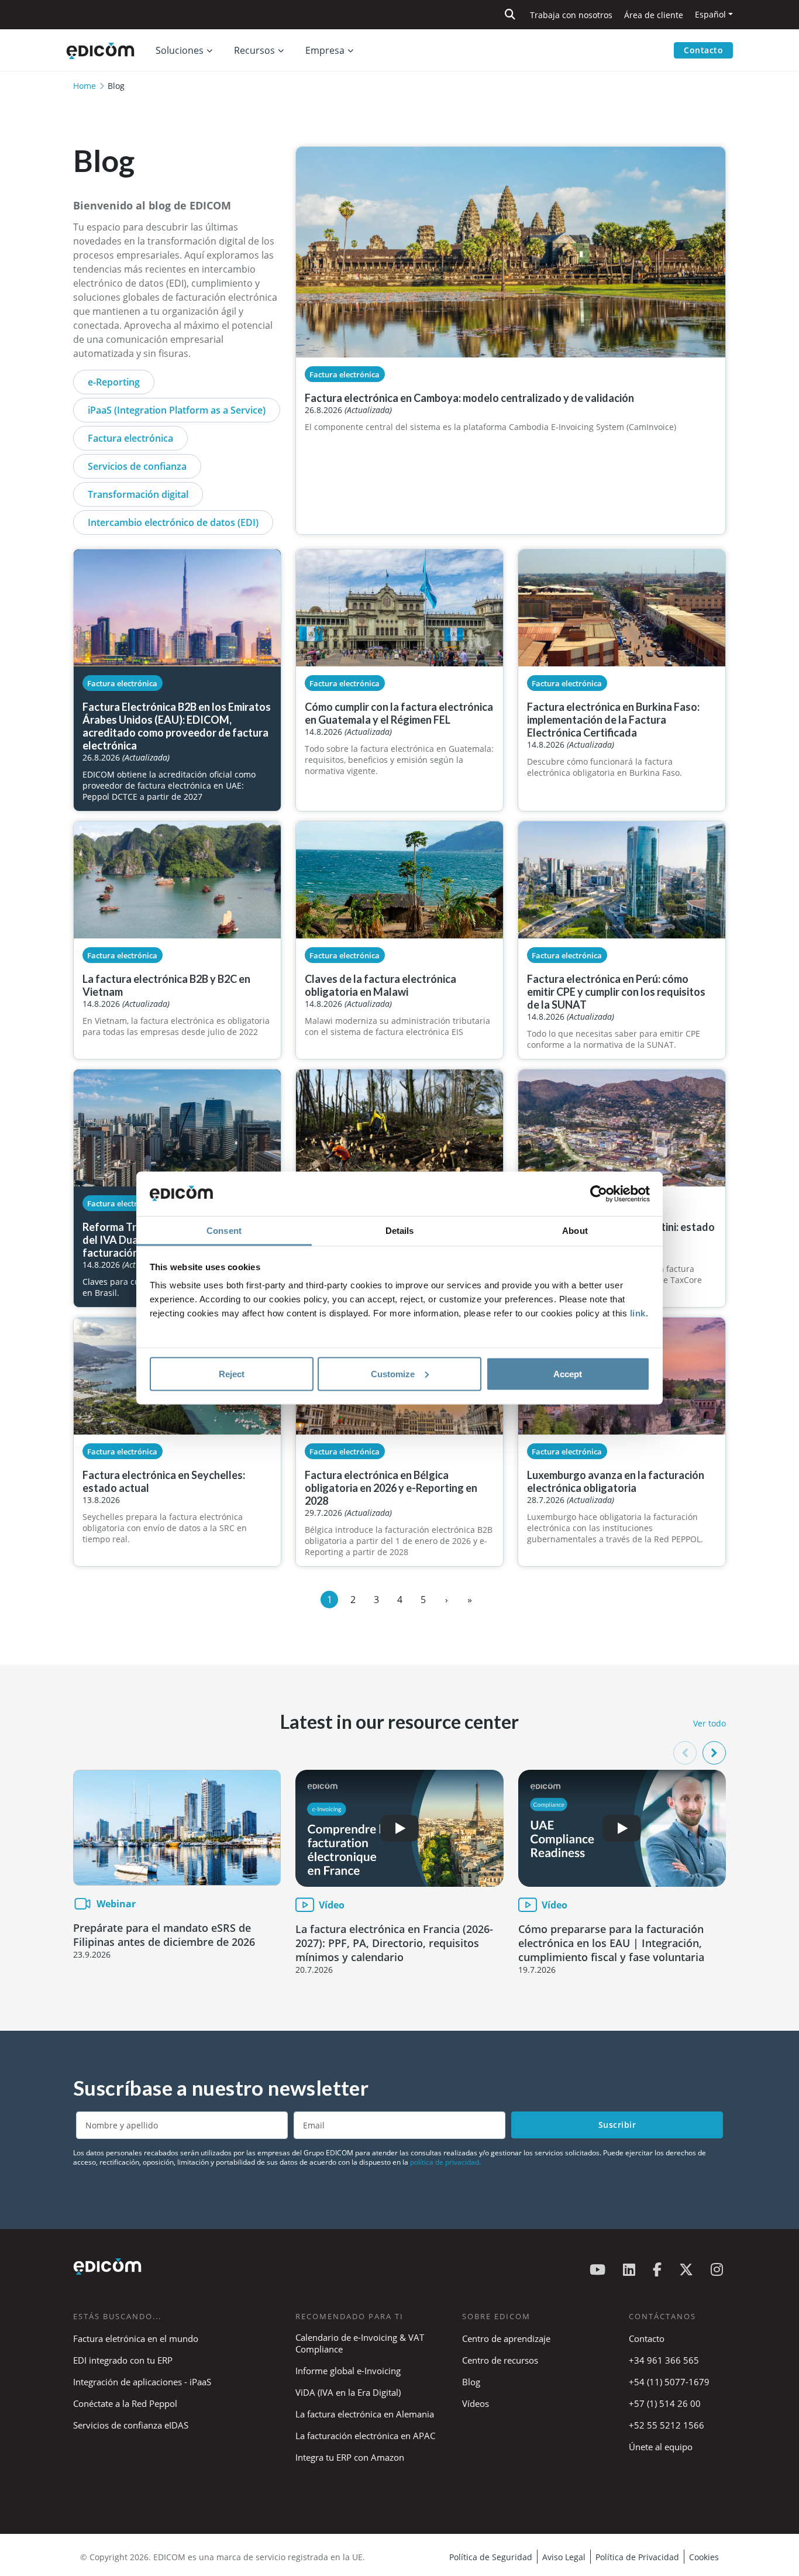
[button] (714, 1753)
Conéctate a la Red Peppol (125, 2403)
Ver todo (710, 1723)
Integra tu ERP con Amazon (350, 2457)
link (638, 1313)
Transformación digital (138, 494)
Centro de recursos (500, 2360)
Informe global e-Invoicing (348, 2371)
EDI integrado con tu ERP (123, 2360)
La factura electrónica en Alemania (365, 2414)
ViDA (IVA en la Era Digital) (348, 2392)
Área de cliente (654, 15)
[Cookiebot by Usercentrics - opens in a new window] (599, 1194)
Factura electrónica (130, 438)
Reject (232, 1373)
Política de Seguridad (491, 2557)
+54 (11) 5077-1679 (669, 2382)
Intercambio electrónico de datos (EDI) (173, 522)
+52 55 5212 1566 (667, 2425)
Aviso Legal (564, 2557)
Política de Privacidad (637, 2557)
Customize (393, 1373)
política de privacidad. (445, 2162)
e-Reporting (114, 382)
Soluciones (180, 50)
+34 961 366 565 (664, 2360)
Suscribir (617, 2125)
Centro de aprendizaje (506, 2338)
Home (85, 86)
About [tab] (575, 1231)
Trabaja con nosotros (571, 15)
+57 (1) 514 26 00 (665, 2403)
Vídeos (476, 2403)
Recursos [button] (254, 50)
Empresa (325, 50)
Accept (568, 1373)
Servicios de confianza (137, 466)
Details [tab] (400, 1231)
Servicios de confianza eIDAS (131, 2425)
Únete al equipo (661, 2447)
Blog (471, 2382)
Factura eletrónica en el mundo (136, 2338)
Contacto (703, 50)
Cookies (704, 2557)
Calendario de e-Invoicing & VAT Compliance (360, 2343)
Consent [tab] (224, 1231)
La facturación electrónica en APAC (365, 2436)
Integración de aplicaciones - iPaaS (142, 2382)
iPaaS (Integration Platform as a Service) (177, 410)
